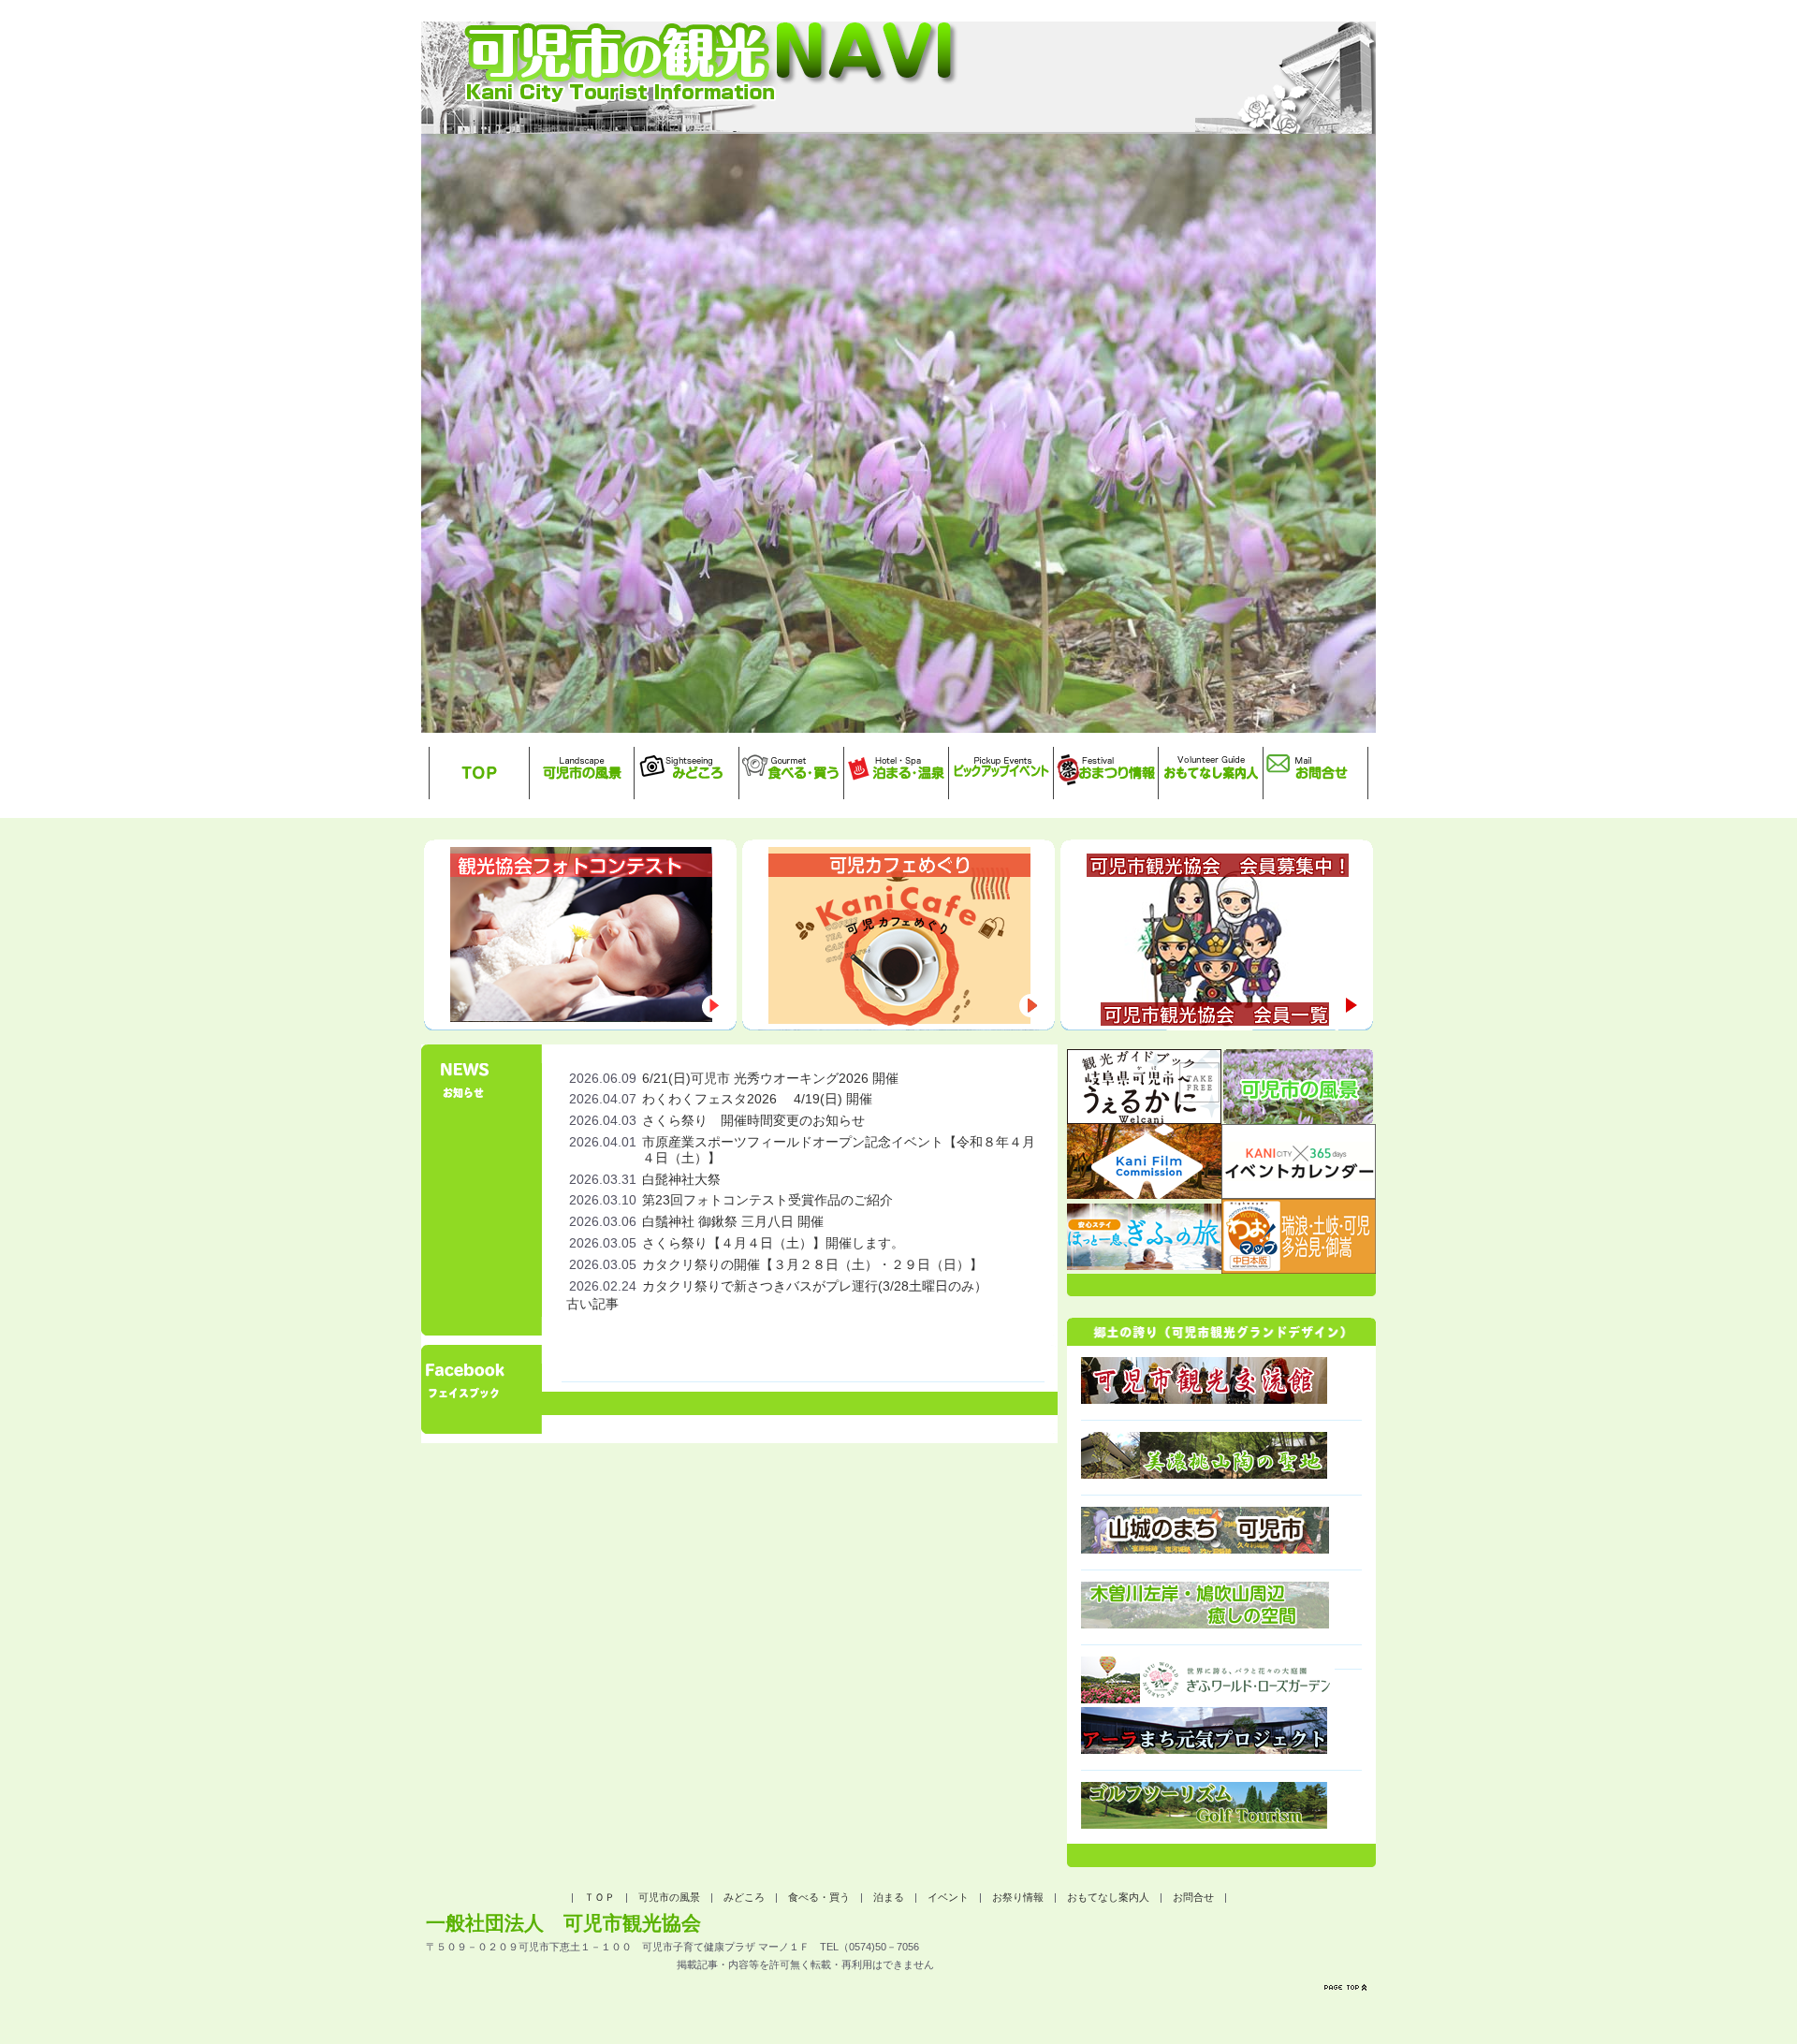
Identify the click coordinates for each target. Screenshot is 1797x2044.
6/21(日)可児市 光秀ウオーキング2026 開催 (770, 1078)
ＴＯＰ (599, 1897)
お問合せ (1193, 1897)
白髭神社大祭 (681, 1179)
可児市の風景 (669, 1897)
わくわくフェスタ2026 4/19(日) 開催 (757, 1099)
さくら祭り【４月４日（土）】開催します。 (773, 1243)
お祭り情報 (1018, 1897)
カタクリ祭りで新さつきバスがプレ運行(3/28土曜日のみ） (815, 1286)
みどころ (744, 1897)
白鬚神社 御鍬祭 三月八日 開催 (733, 1221)
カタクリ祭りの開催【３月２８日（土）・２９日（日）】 (812, 1264)
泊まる (889, 1897)
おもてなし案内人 (1108, 1897)
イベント (948, 1897)
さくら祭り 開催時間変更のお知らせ (753, 1120)
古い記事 (592, 1304)
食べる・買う (819, 1897)
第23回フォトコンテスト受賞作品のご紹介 (767, 1200)
